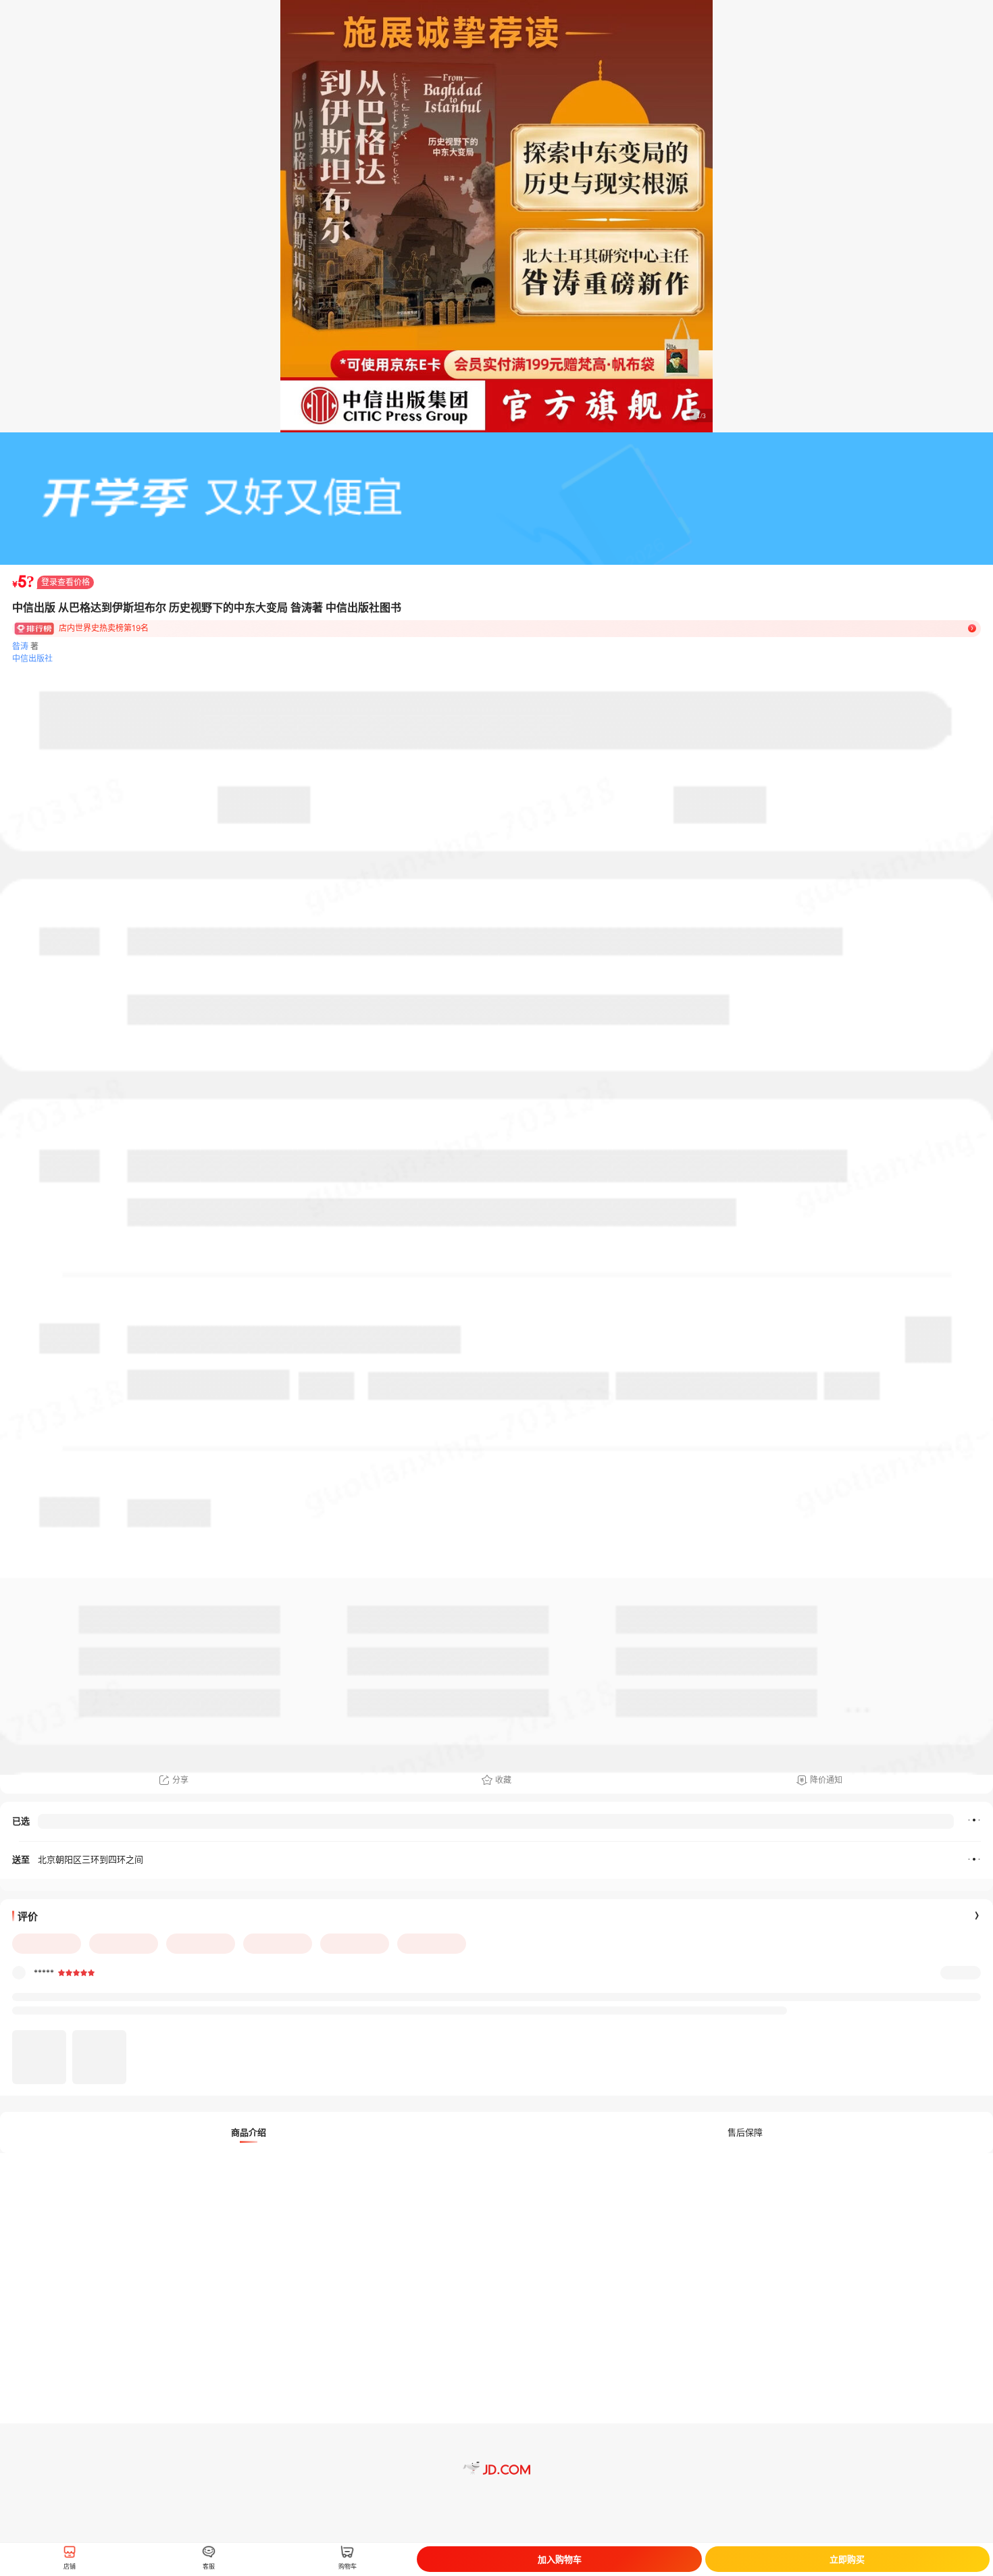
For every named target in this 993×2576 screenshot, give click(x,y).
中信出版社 (32, 658)
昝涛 (20, 646)
